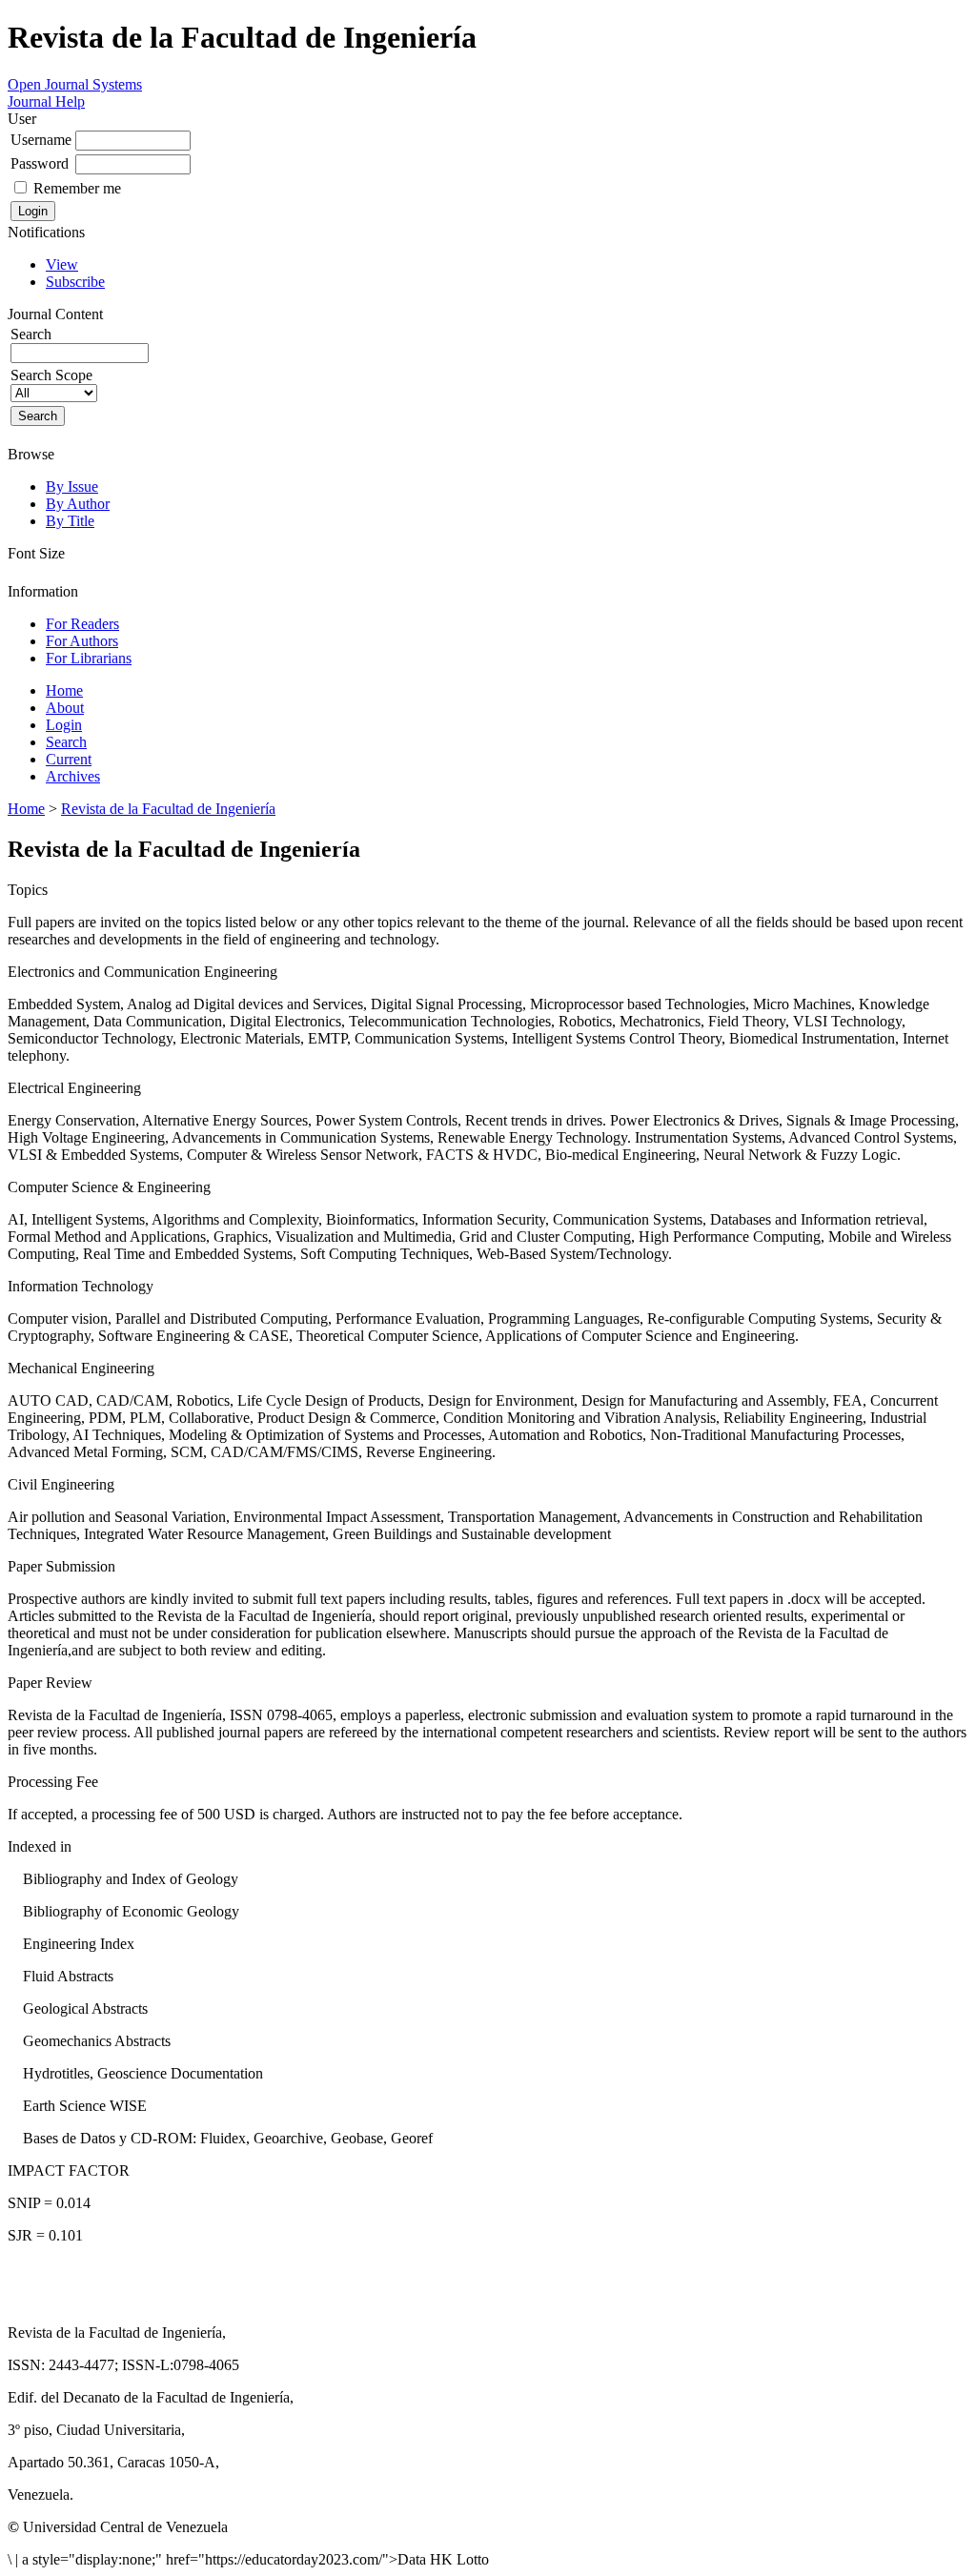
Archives (73, 776)
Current (69, 759)
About (65, 708)
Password (40, 163)
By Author (78, 504)
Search (66, 742)
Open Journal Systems (75, 84)
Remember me (77, 188)
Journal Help (46, 101)
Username (41, 140)
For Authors (82, 641)
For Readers (82, 624)
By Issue (72, 487)
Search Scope (51, 375)
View (62, 264)
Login (64, 725)
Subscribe (75, 282)
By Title (70, 521)
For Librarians (89, 658)
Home (64, 690)
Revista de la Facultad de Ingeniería (168, 809)
